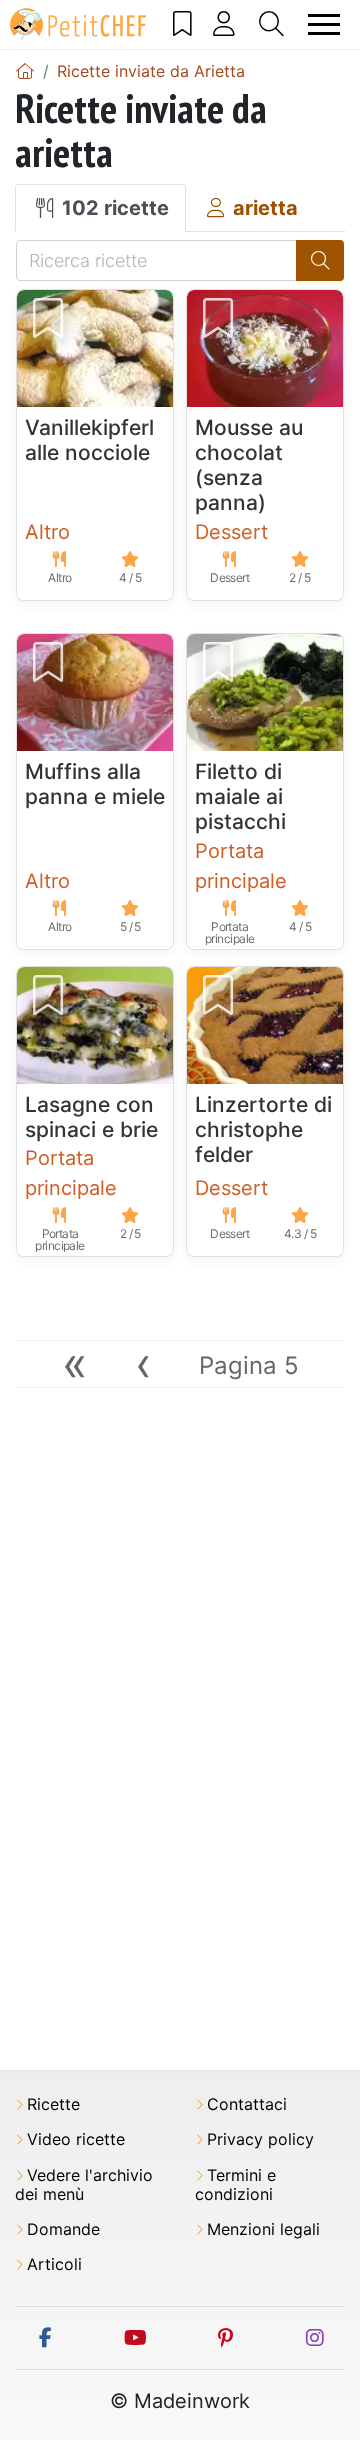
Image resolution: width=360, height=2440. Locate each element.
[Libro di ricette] (183, 24)
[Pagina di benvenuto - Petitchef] (25, 71)
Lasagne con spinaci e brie (91, 1117)
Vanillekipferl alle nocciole (89, 440)
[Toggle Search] (272, 24)
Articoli (54, 2264)
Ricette (53, 2104)
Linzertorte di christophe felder (263, 1129)
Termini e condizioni (235, 2185)
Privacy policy (260, 2139)
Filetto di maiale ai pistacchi (240, 796)
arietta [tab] (263, 208)
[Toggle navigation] (324, 24)
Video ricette (76, 2139)
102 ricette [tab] (113, 208)
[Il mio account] (224, 24)
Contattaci (247, 2104)
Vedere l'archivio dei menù (84, 2185)
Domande (63, 2229)
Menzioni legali (263, 2229)
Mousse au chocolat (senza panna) (249, 465)
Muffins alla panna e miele (95, 784)
